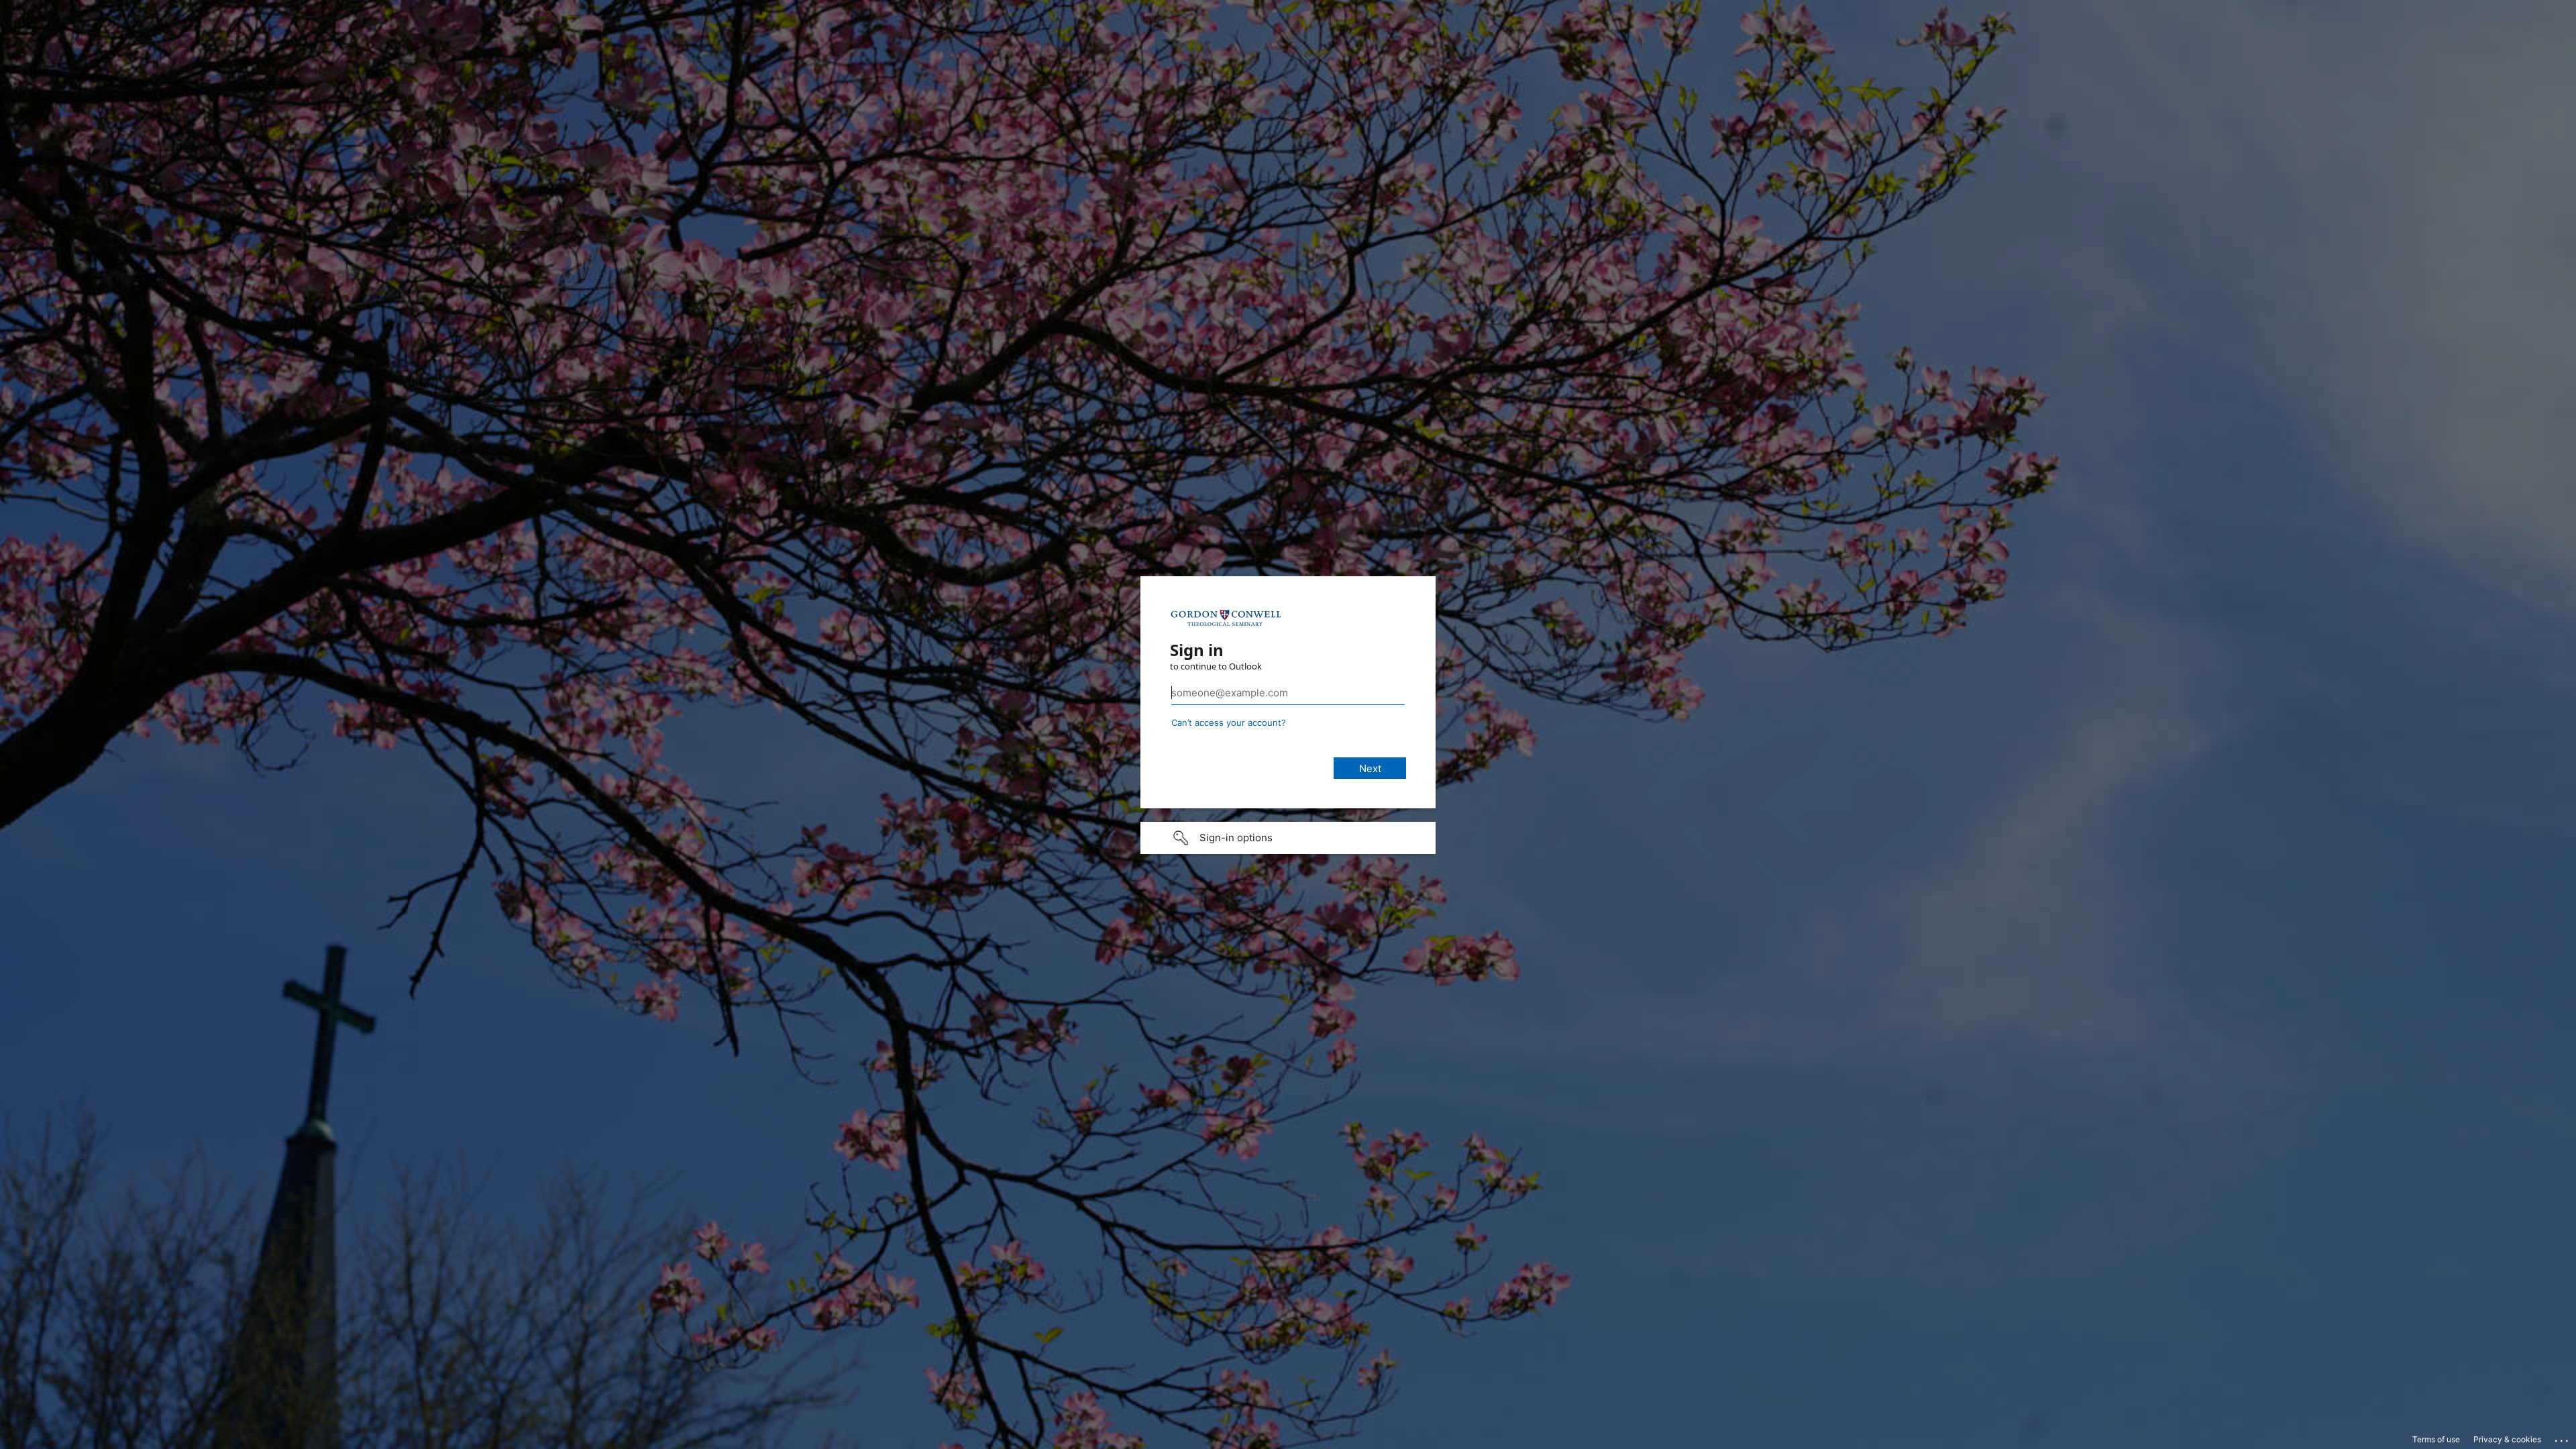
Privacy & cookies (2507, 1439)
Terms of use (2436, 1439)
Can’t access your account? (1229, 722)
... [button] (2563, 1438)
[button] (1288, 838)
